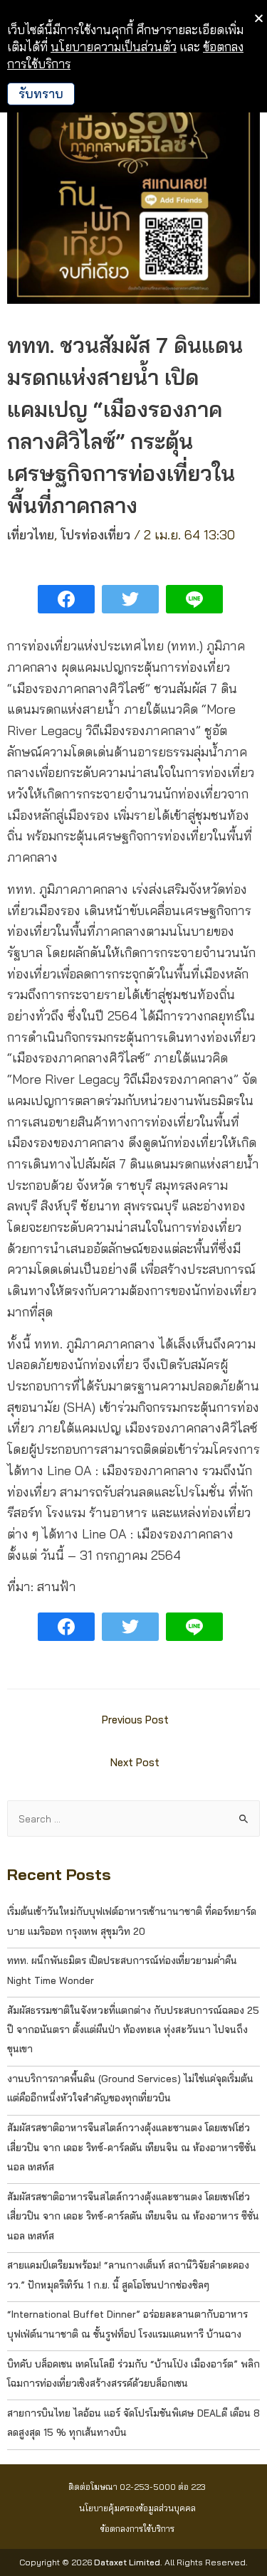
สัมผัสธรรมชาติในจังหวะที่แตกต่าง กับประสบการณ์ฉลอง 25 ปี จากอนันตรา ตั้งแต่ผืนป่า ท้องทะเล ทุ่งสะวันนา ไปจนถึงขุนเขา (133, 2029)
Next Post (135, 1762)
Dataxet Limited (127, 2562)
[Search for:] (133, 1818)
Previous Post (135, 1720)
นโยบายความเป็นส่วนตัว (114, 47)
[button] (137, 2487)
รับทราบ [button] (41, 94)
